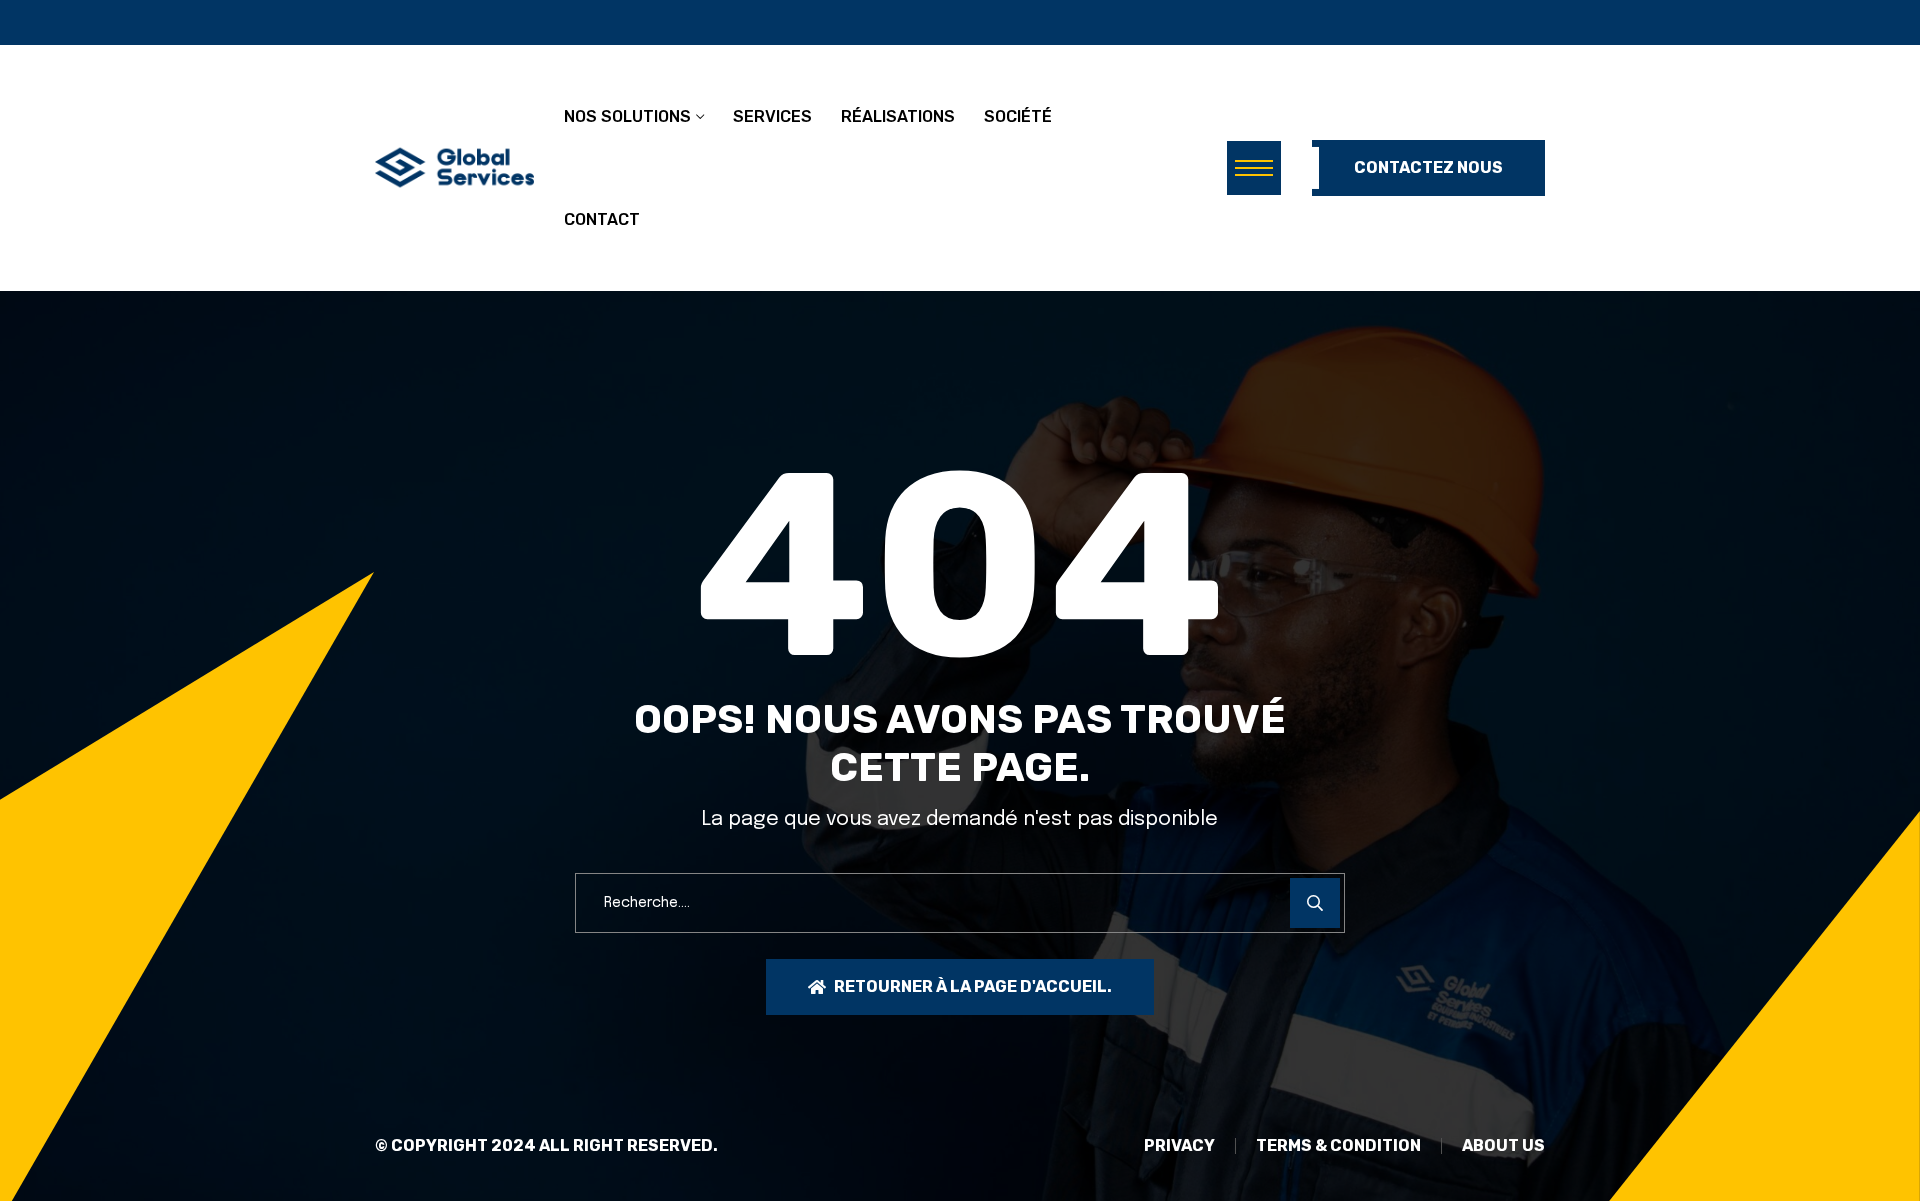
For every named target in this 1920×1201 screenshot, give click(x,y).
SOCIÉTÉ (1018, 116)
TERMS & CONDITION (1338, 1146)
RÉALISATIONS (898, 116)
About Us (1503, 1146)
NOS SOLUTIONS (627, 116)
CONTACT (602, 219)
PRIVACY (1179, 1146)
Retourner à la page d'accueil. (973, 986)
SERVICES (772, 116)
